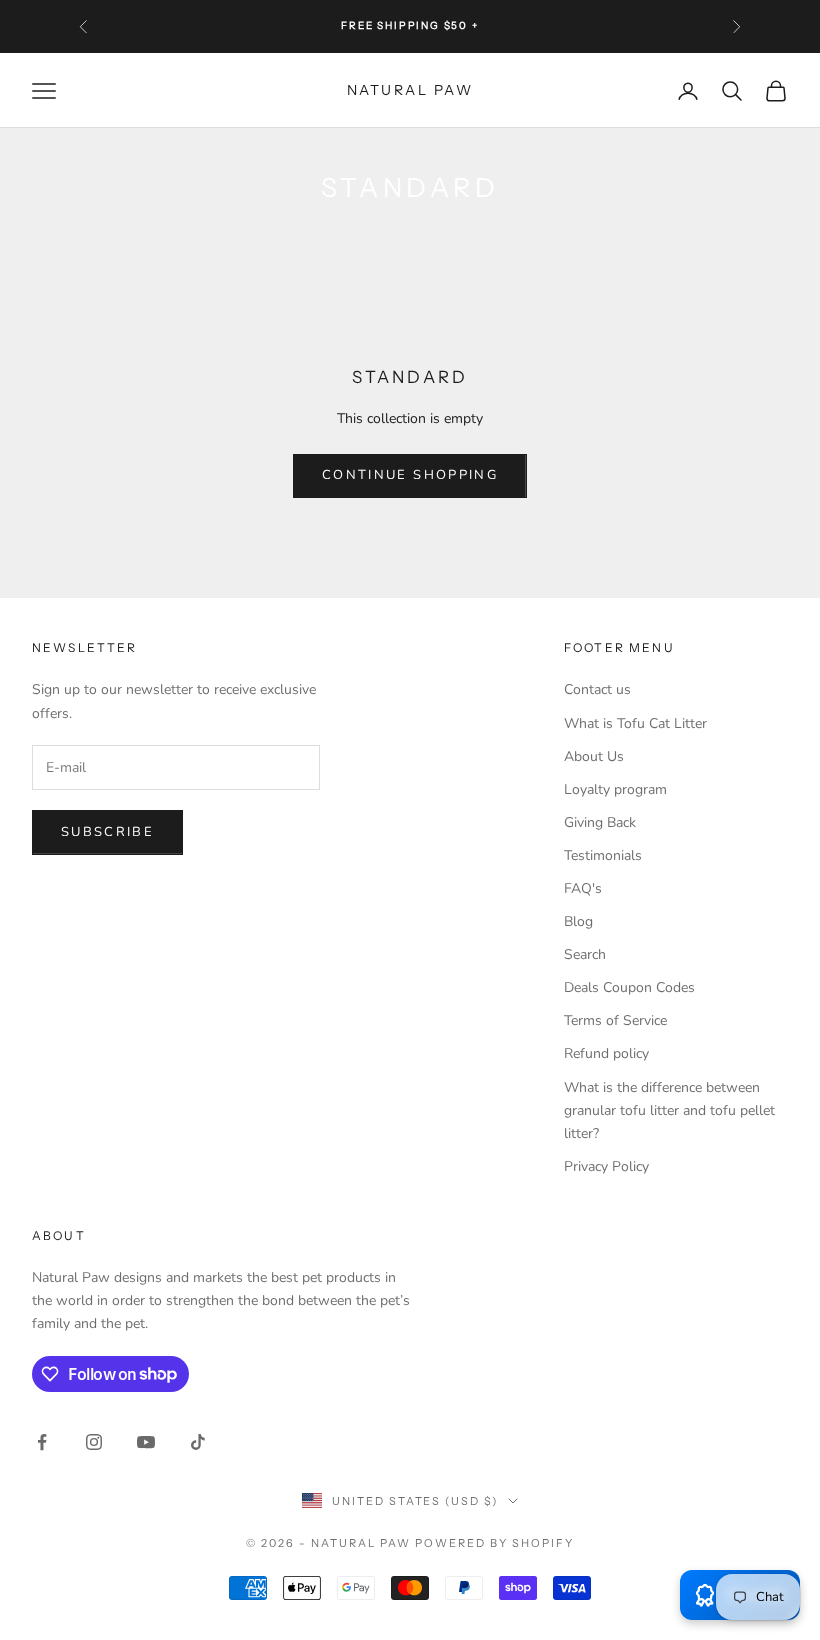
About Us (594, 756)
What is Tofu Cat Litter (635, 723)
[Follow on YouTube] (146, 1442)
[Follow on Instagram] (94, 1442)
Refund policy (606, 1053)
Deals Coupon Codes (629, 987)
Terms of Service (615, 1020)
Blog (578, 921)
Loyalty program (615, 789)
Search (585, 954)
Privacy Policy (606, 1166)
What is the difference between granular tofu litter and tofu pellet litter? (669, 1110)
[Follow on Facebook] (42, 1442)
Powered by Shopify (494, 1543)
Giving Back (600, 822)
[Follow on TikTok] (198, 1442)
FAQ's (583, 888)
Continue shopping (410, 475)
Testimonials (603, 855)
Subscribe (107, 832)
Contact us (597, 689)
